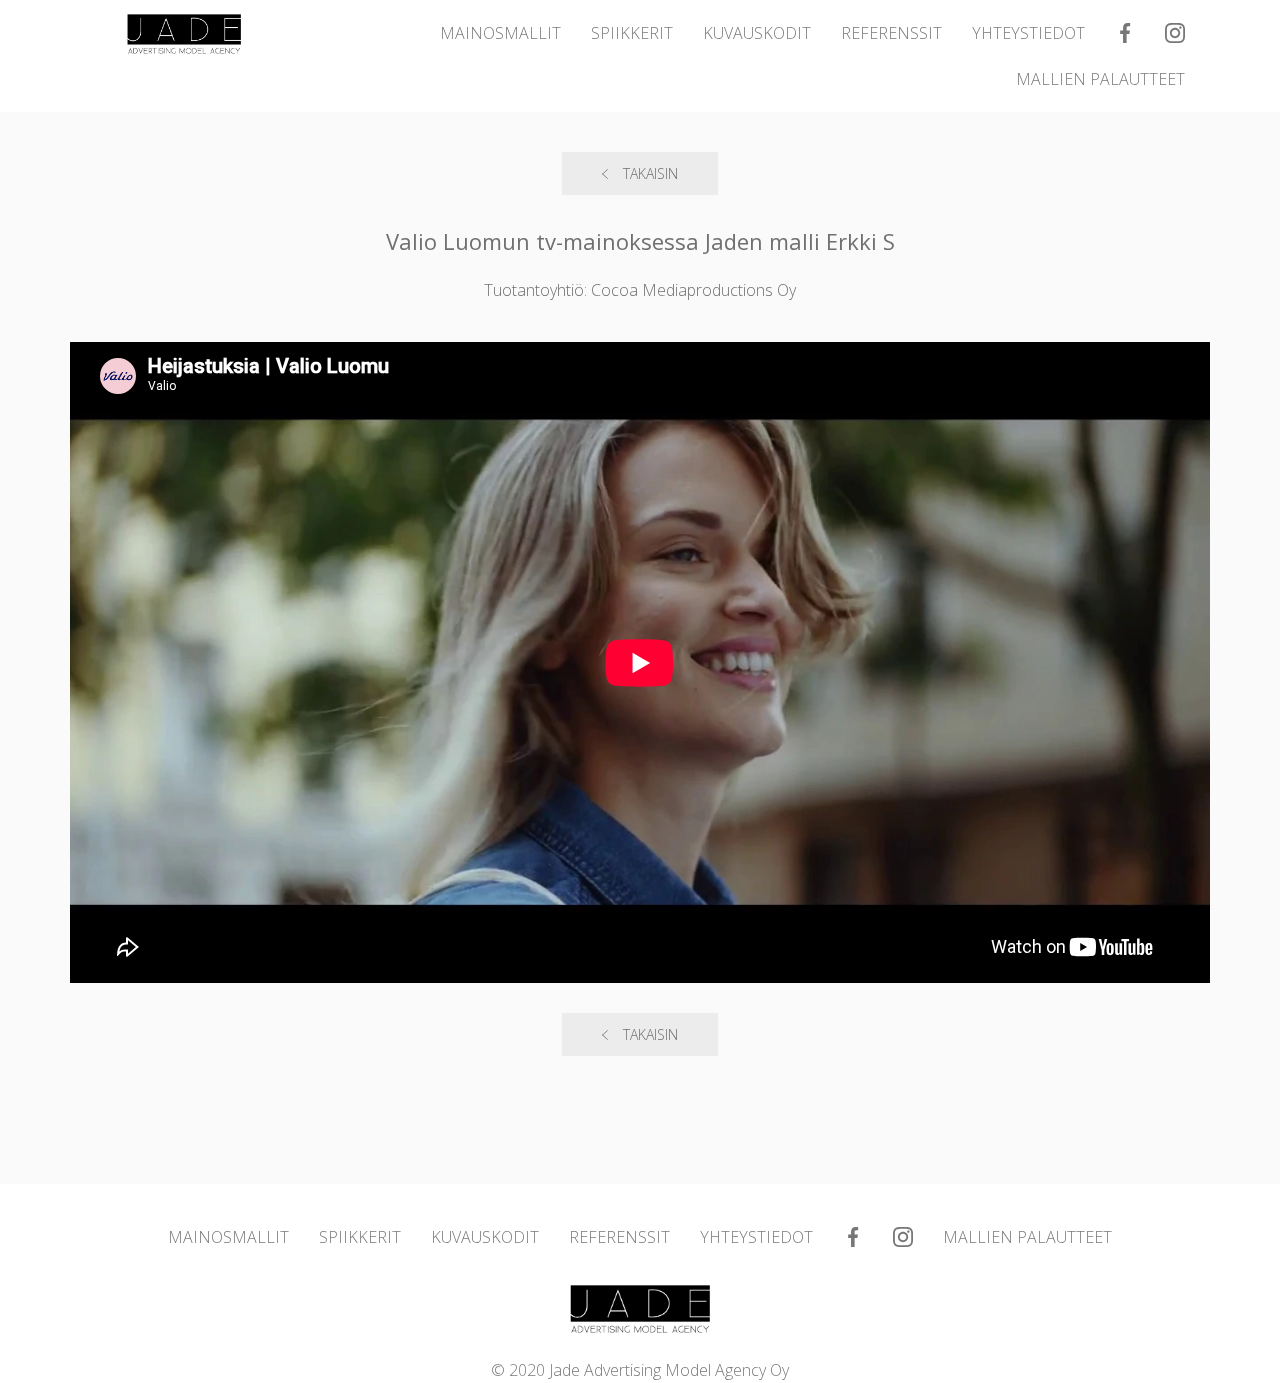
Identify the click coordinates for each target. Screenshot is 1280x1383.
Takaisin (650, 173)
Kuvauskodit (757, 33)
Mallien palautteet (1100, 79)
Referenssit (891, 33)
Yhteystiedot (1028, 33)
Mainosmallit (500, 33)
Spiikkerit (632, 33)
